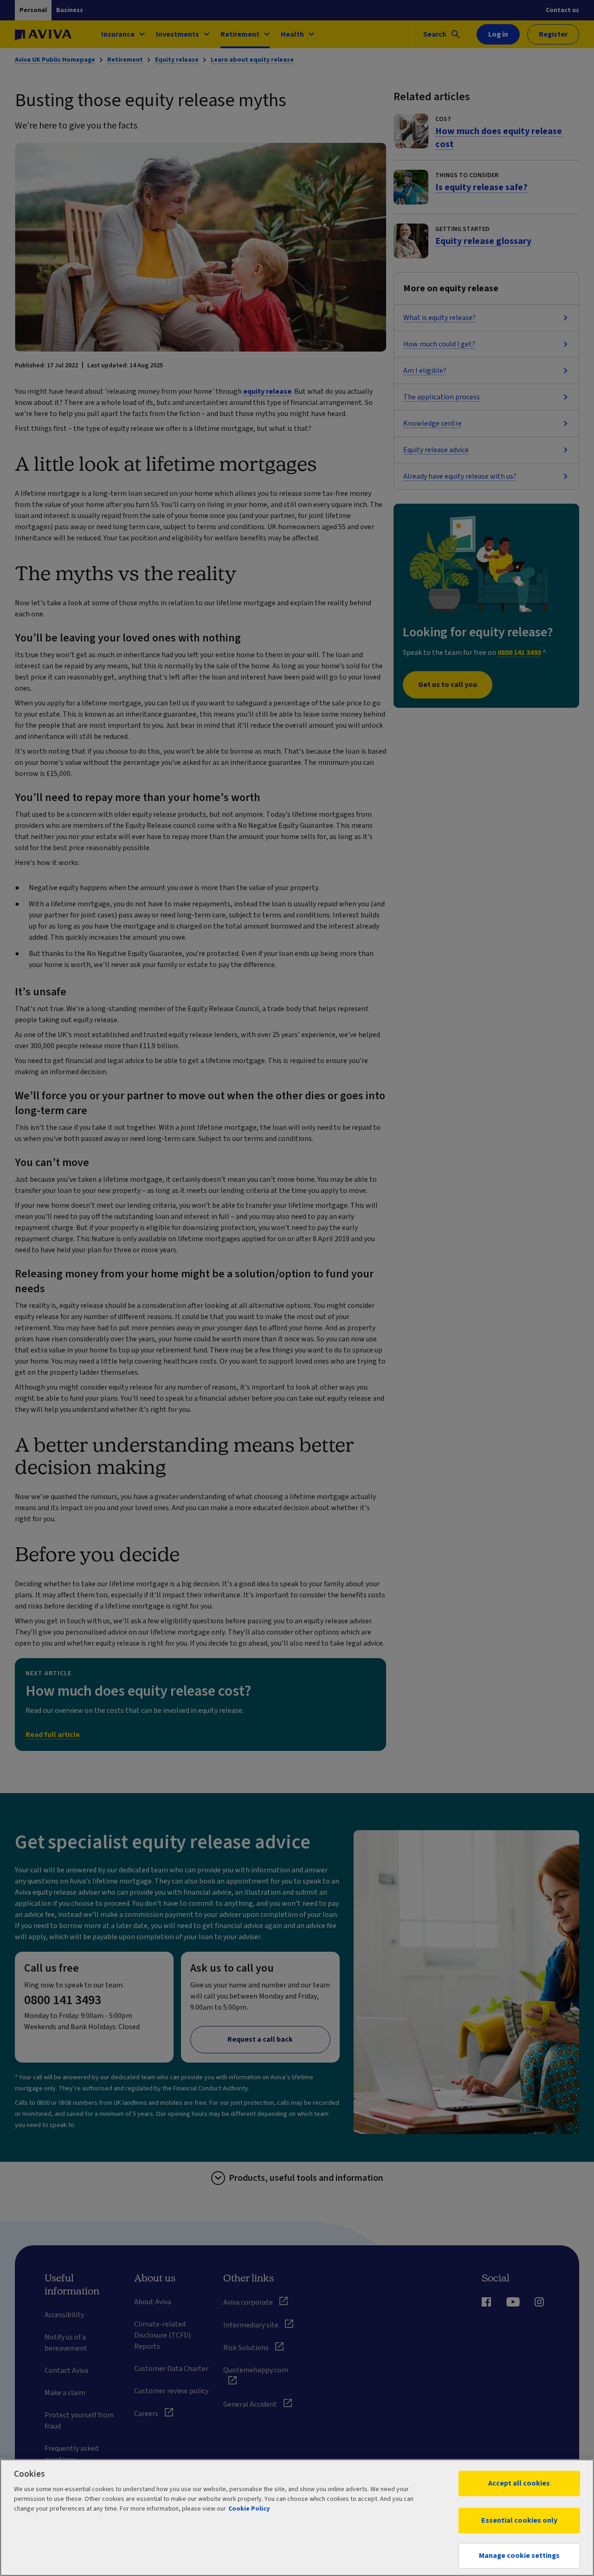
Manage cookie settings (519, 2556)
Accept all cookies (519, 2483)
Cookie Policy (249, 2509)
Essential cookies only (519, 2520)
